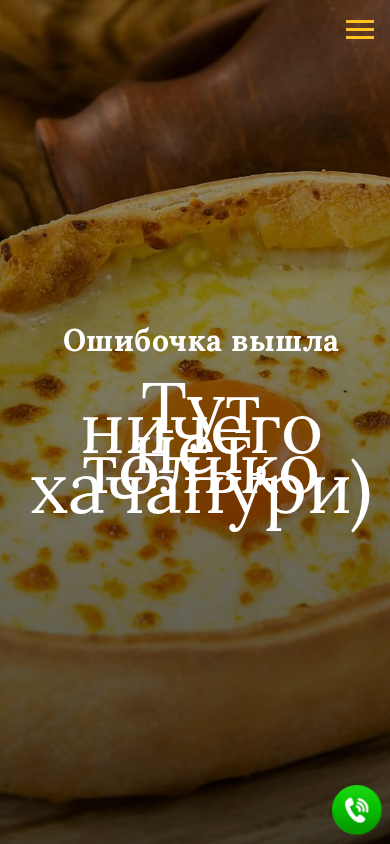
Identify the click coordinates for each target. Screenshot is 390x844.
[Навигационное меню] (360, 30)
